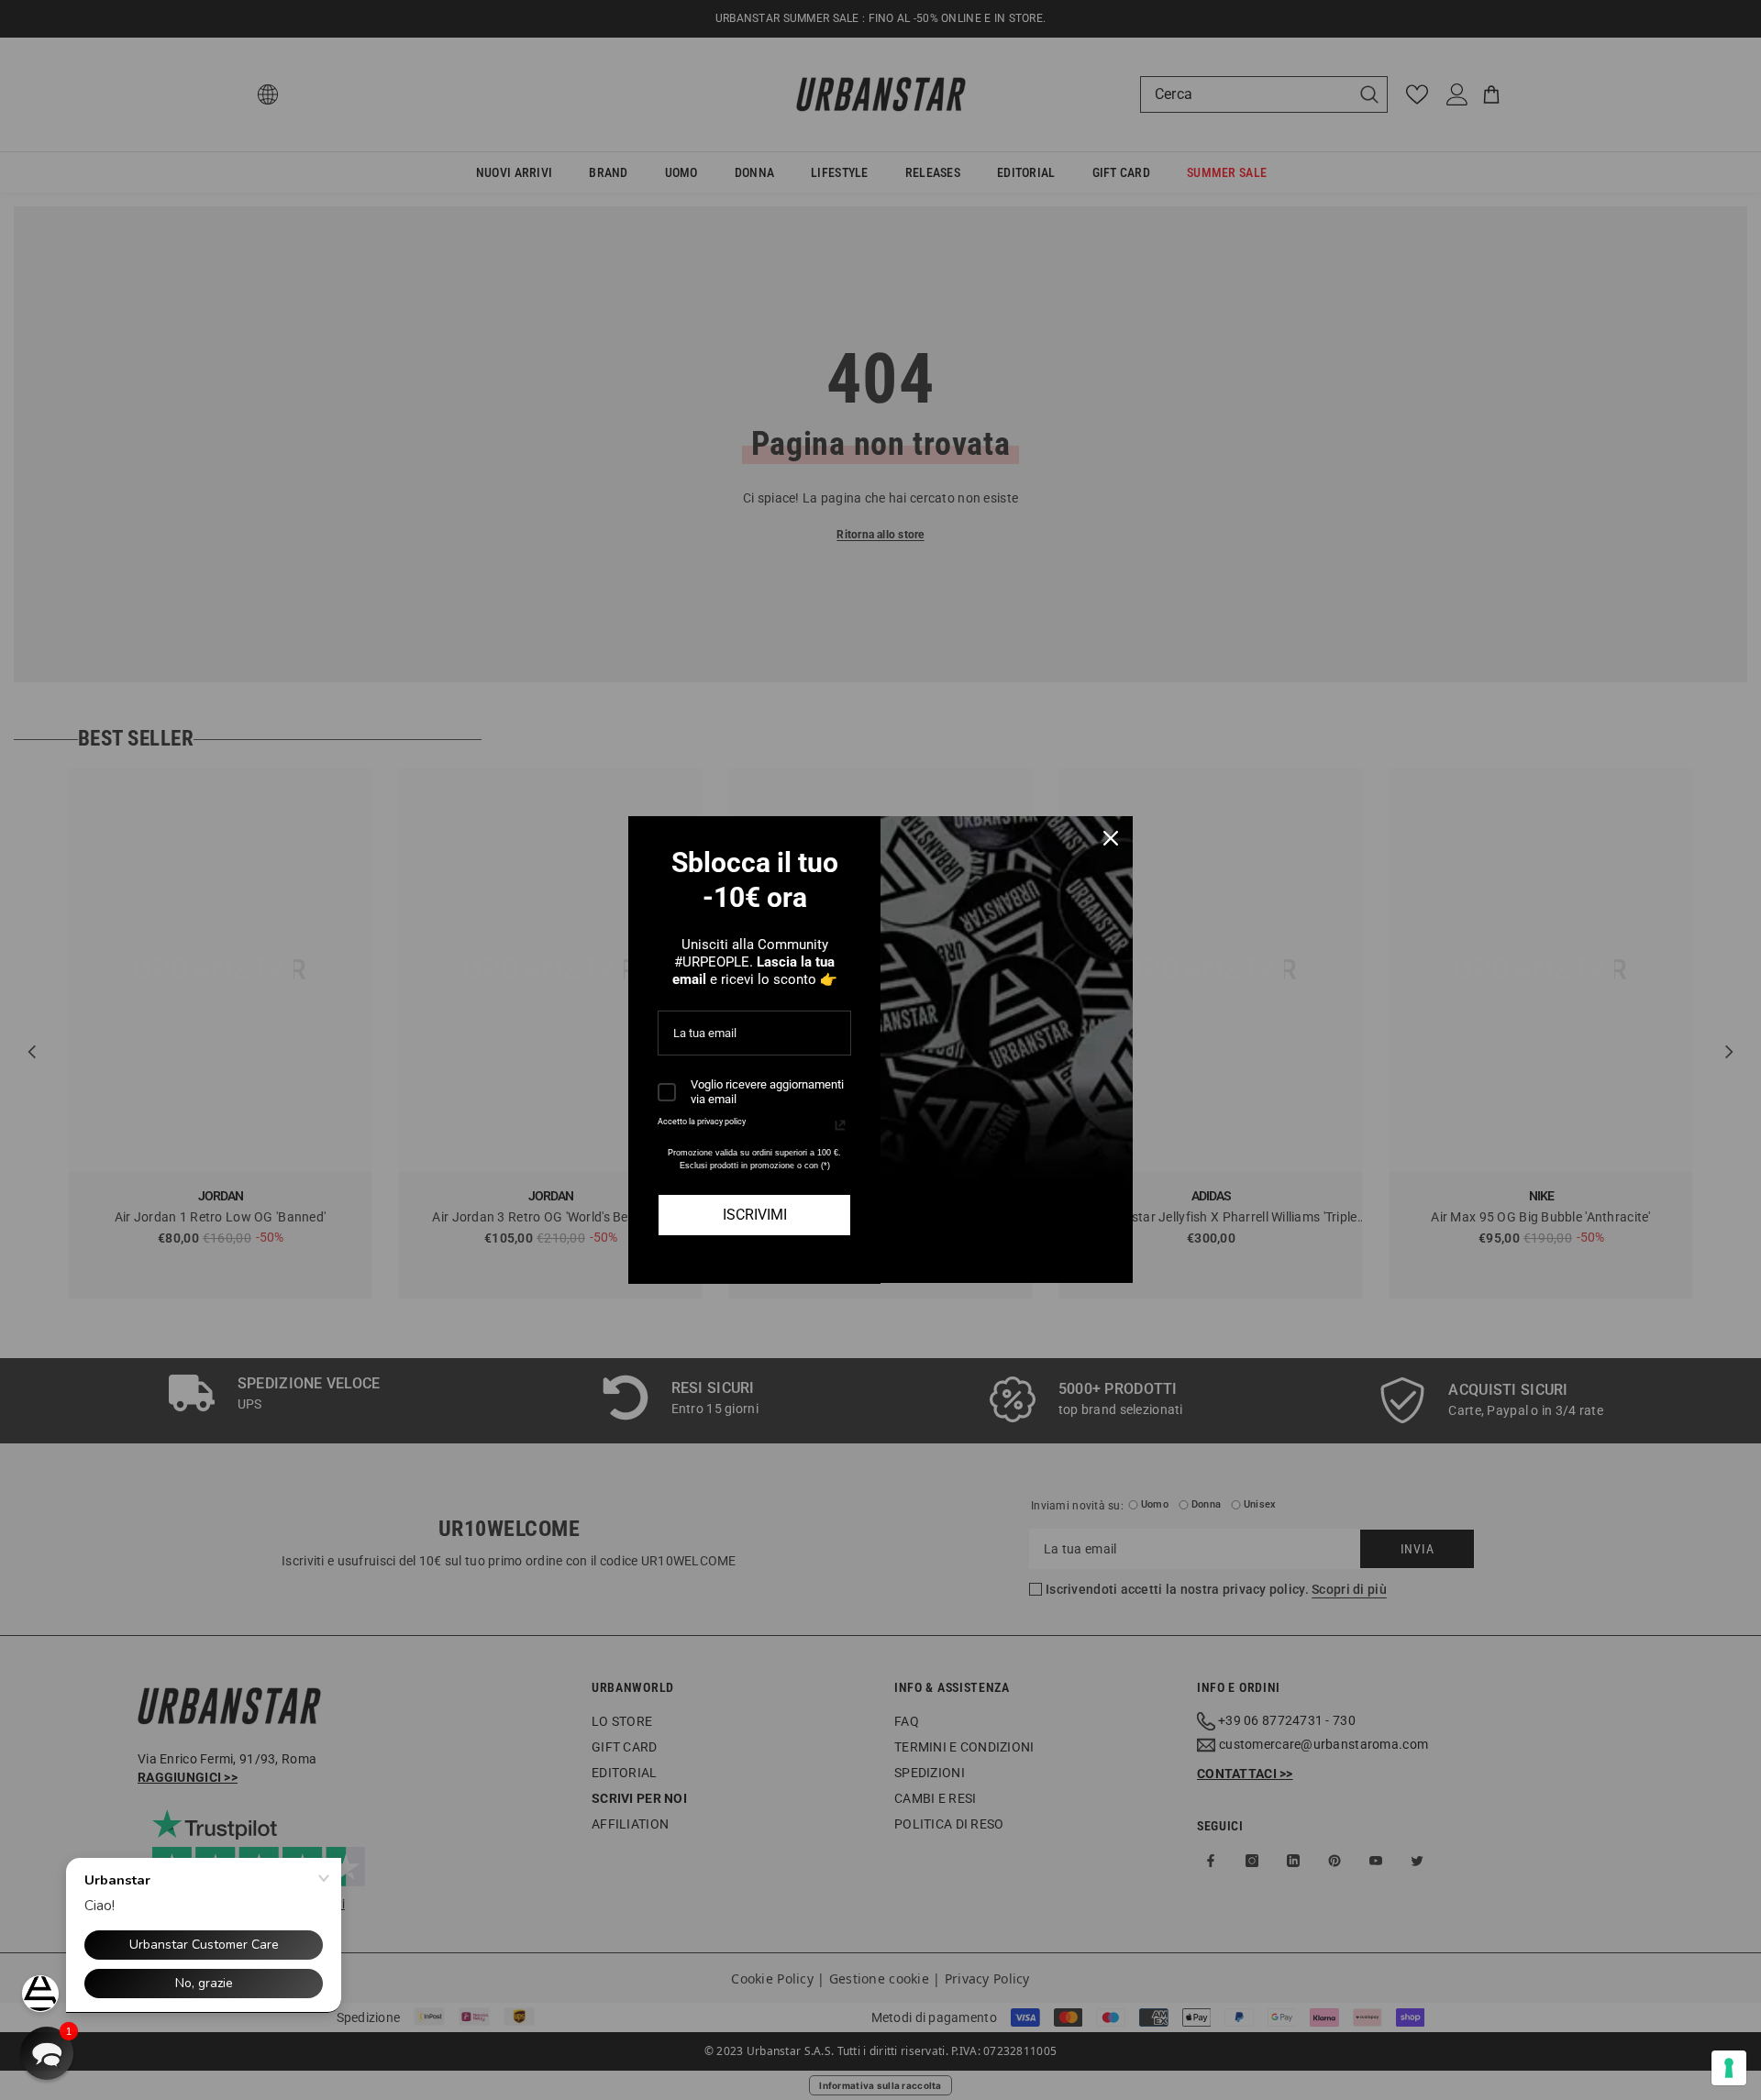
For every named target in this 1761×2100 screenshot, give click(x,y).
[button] (47, 2053)
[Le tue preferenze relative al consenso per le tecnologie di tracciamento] (1729, 2068)
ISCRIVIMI (755, 1215)
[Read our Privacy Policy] (840, 1125)
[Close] (1111, 838)
